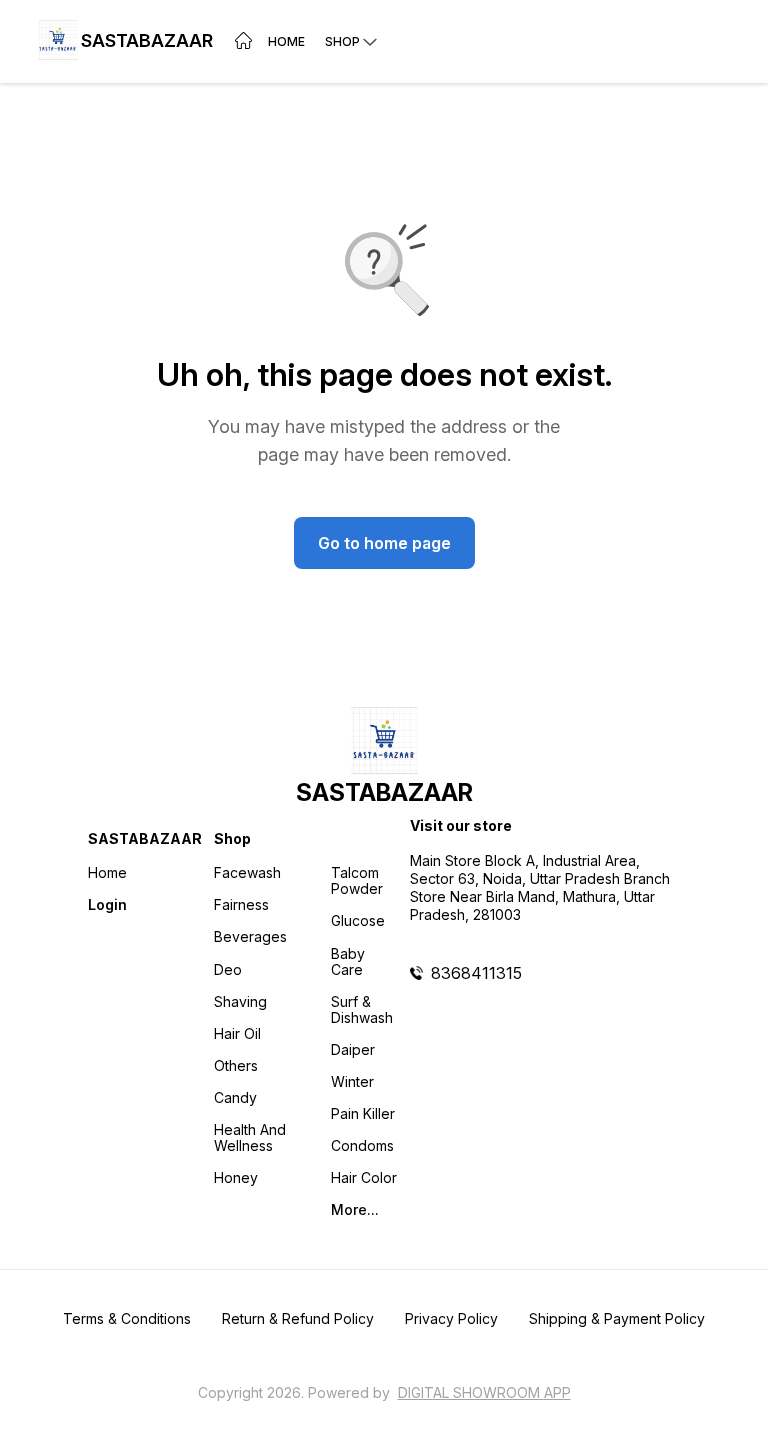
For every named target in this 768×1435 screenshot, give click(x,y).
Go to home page (384, 543)
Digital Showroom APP (484, 1392)
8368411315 (476, 973)
